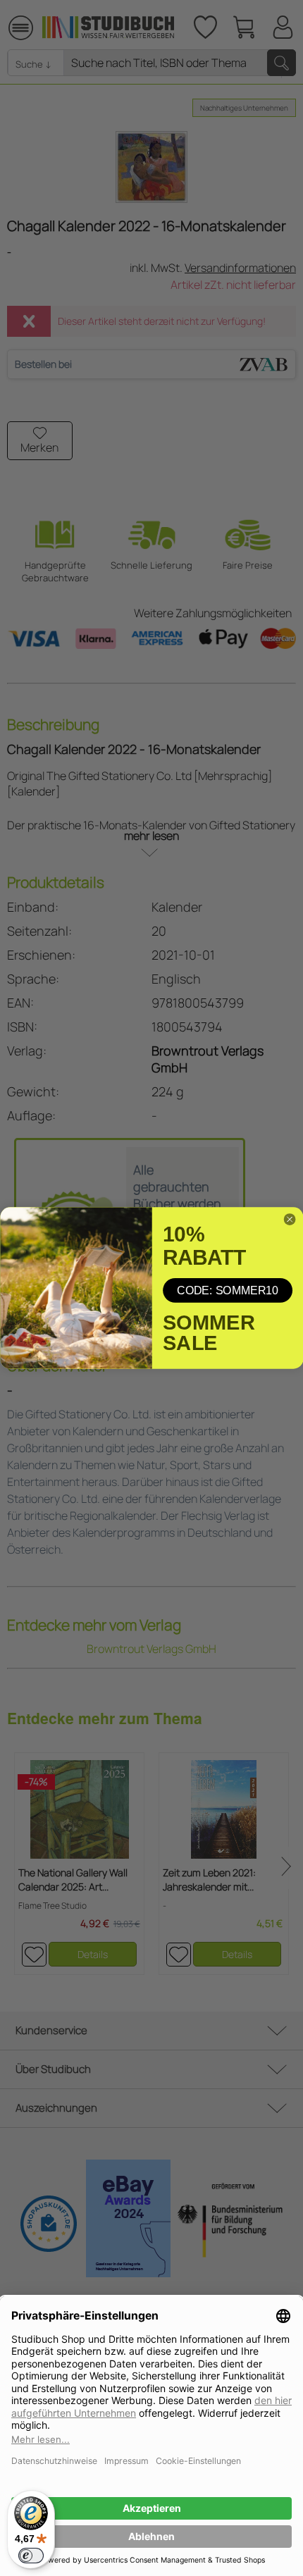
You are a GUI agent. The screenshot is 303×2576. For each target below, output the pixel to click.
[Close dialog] (290, 1220)
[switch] (31, 2556)
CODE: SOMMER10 (228, 1290)
